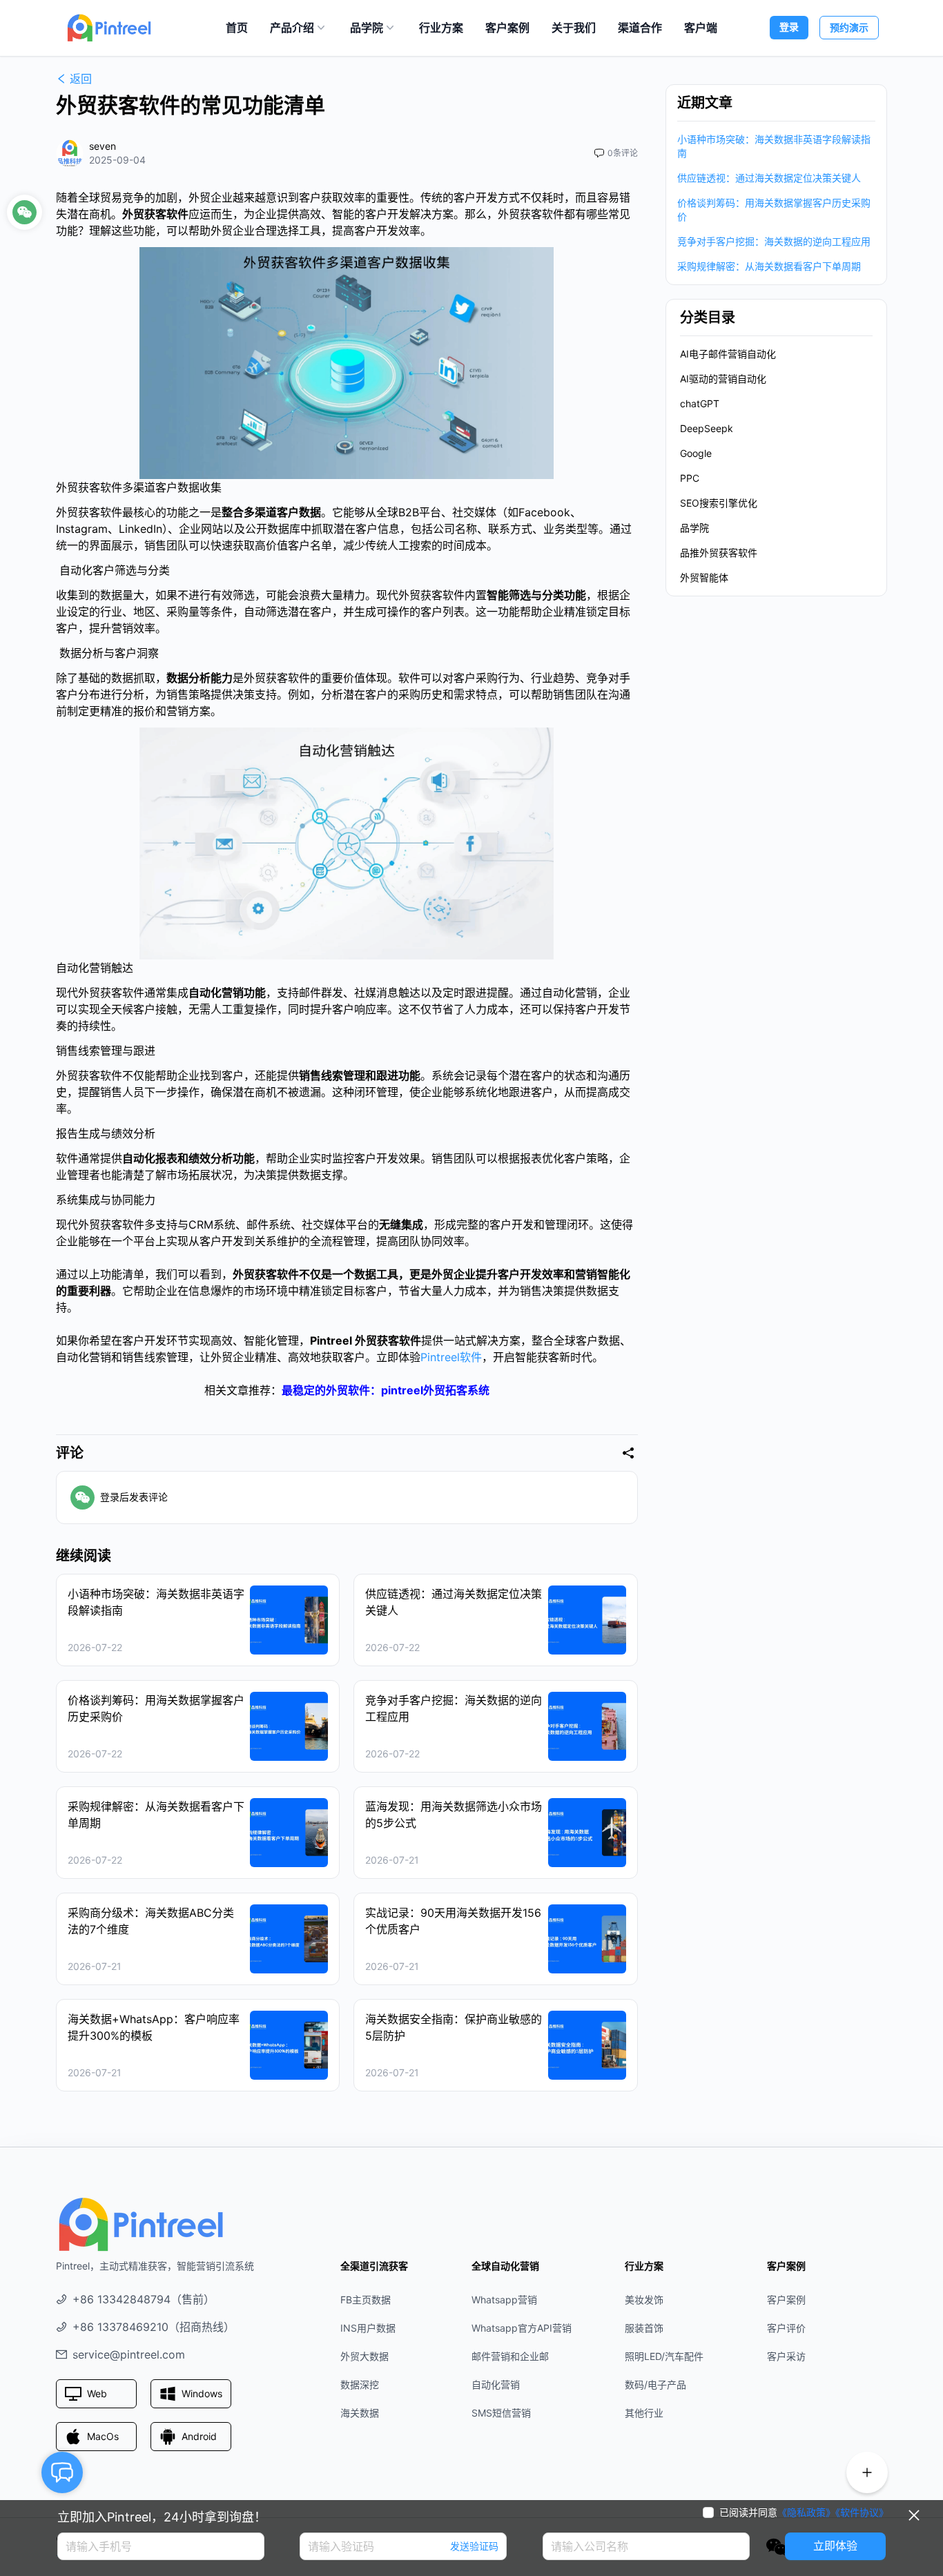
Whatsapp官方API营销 (522, 2328)
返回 (81, 79)
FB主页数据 (366, 2300)
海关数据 (360, 2413)
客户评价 (786, 2328)
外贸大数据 (364, 2356)
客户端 (701, 28)
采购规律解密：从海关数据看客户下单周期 (769, 266)
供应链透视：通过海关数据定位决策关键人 (769, 178)
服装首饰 (644, 2328)
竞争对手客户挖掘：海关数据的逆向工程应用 (774, 241)
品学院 (367, 28)
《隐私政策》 (806, 2512)
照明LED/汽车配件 (664, 2356)
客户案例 (507, 28)
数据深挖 (360, 2384)
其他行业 (644, 2413)
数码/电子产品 (655, 2384)
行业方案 (441, 28)
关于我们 (574, 28)
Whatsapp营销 (504, 2300)
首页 (237, 28)
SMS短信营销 (501, 2413)
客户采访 (786, 2356)
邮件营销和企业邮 (510, 2356)
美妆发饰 (644, 2300)
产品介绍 (292, 28)
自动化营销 (496, 2384)
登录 (789, 27)
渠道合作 (640, 28)
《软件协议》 (862, 2512)
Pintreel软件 (451, 1357)
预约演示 (849, 27)
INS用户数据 (368, 2328)
